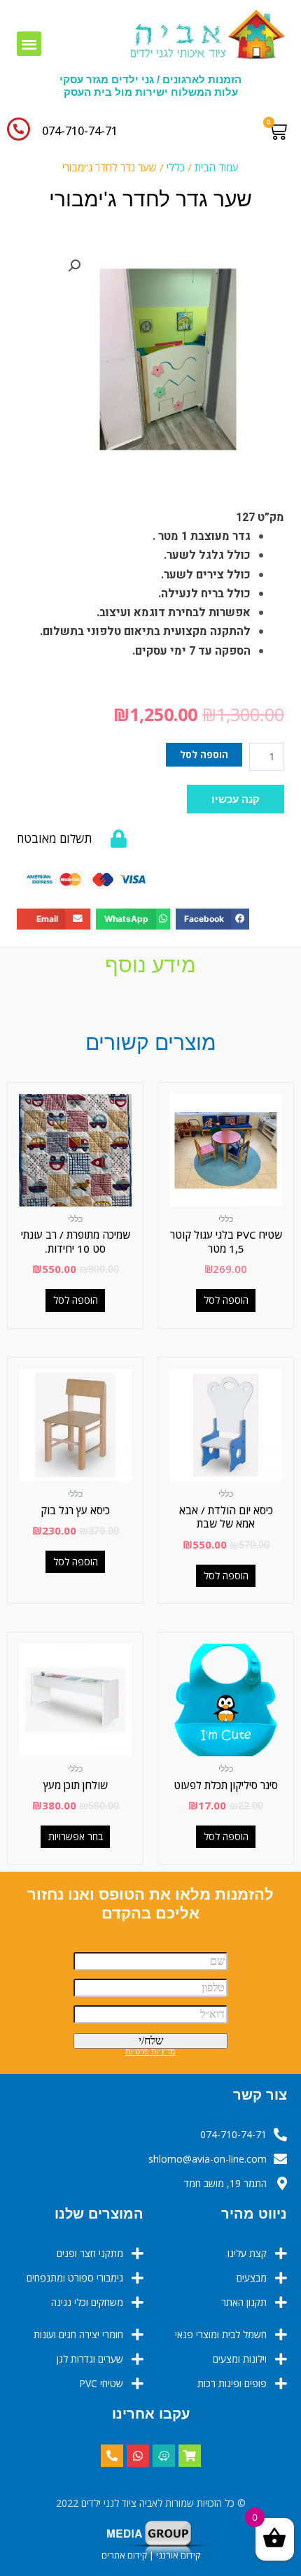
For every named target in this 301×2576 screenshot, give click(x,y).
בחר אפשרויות (76, 1836)
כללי (176, 167)
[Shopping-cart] (190, 2456)
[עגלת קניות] (281, 131)
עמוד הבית (217, 167)
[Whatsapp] (138, 2456)
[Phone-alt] (112, 2456)
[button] (29, 44)
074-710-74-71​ (80, 131)
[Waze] (164, 2456)
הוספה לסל (204, 754)
